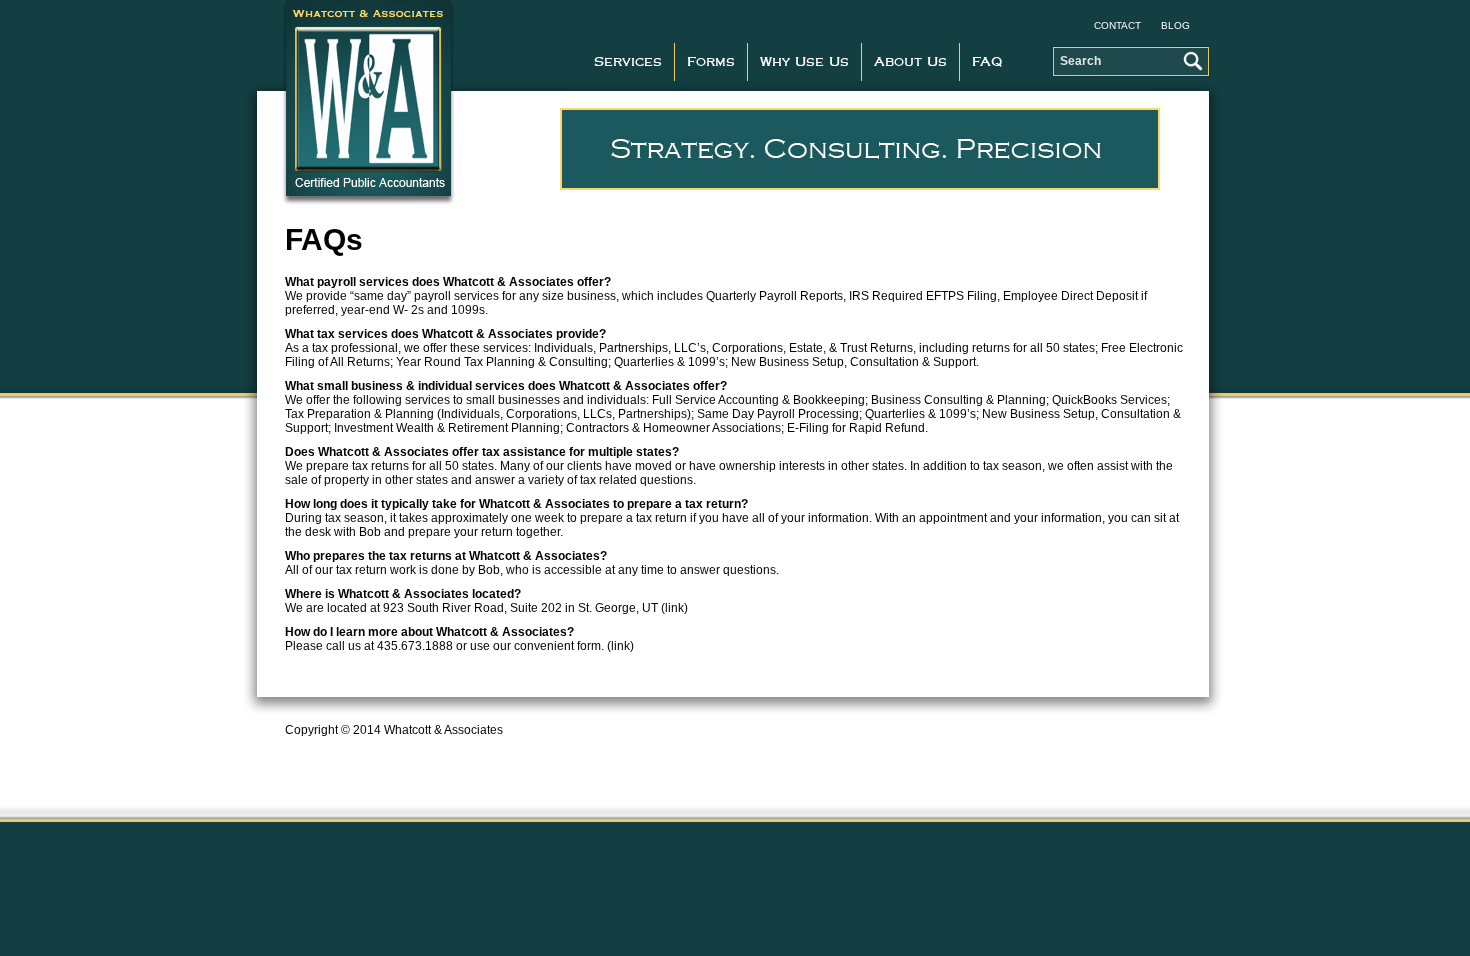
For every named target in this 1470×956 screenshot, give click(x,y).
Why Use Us (804, 62)
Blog (1175, 25)
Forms (711, 62)
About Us (910, 62)
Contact (1117, 25)
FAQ (987, 62)
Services (628, 62)
